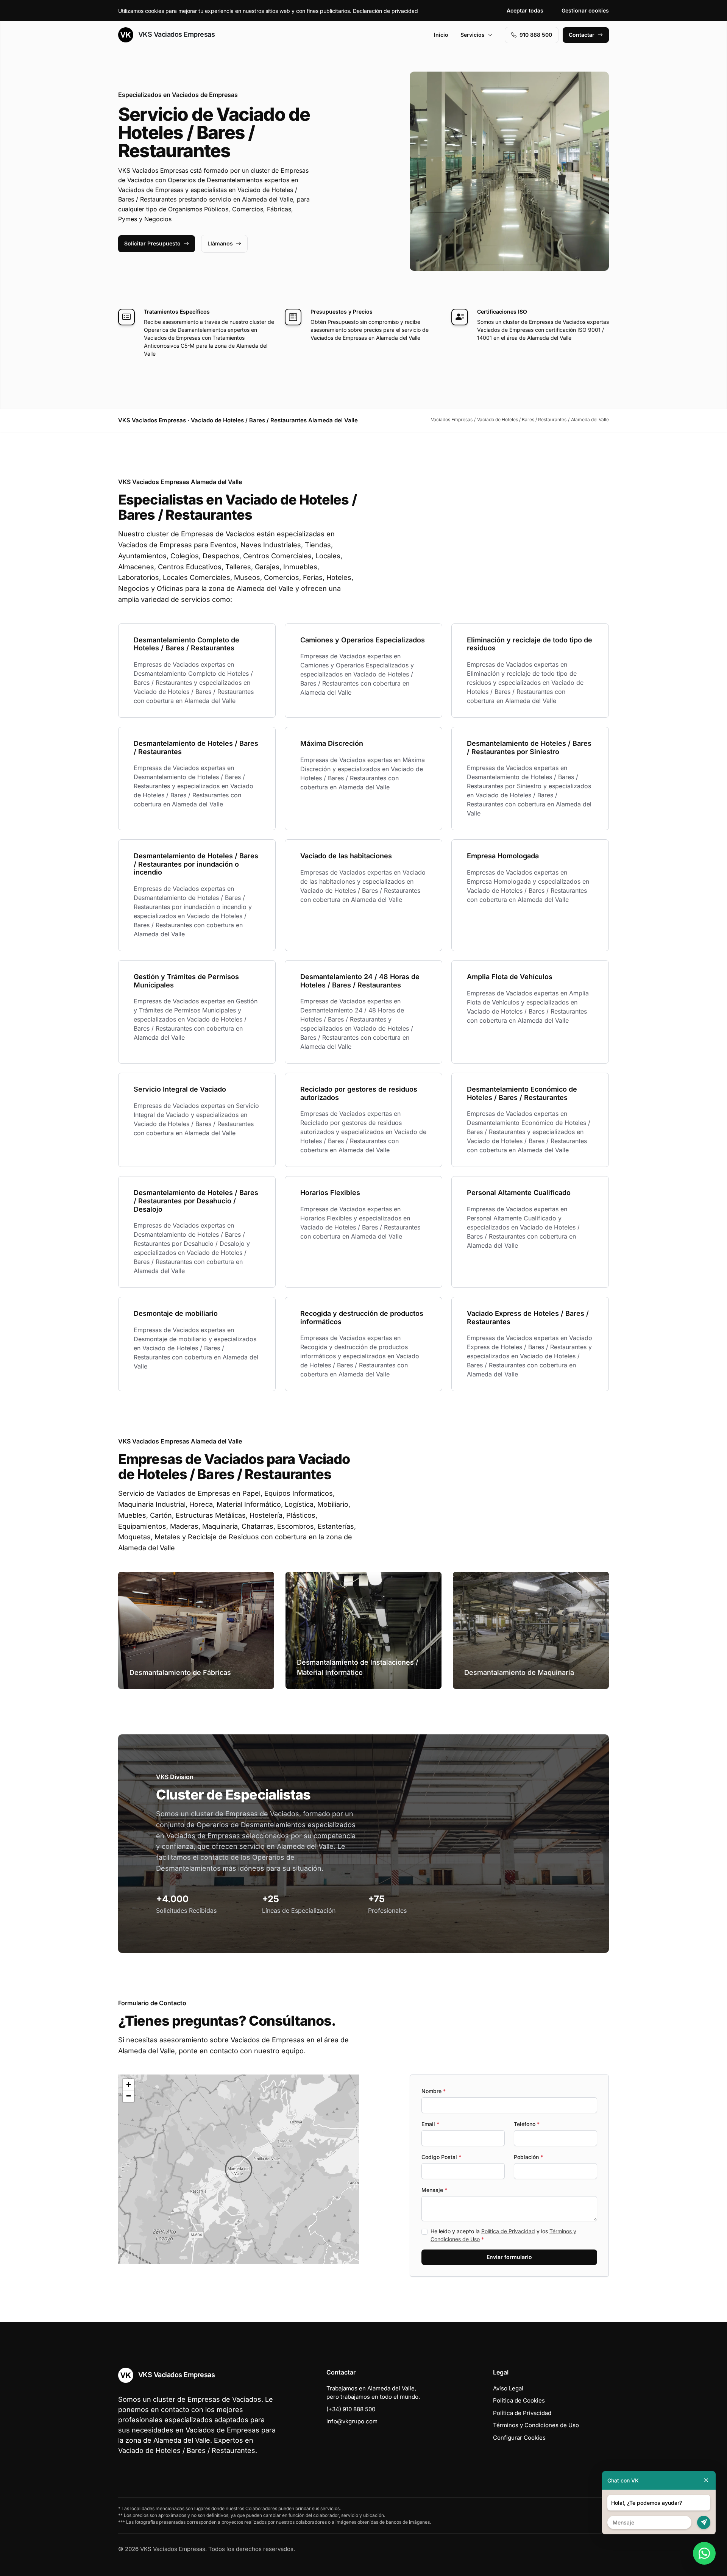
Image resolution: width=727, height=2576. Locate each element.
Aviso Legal (508, 2388)
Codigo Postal (441, 2157)
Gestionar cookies (585, 10)
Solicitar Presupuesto (152, 243)
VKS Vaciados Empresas (176, 34)
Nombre (434, 2091)
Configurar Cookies (519, 2438)
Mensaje (434, 2190)
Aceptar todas (525, 10)
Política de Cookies (519, 2400)
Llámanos (220, 243)
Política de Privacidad (508, 2231)
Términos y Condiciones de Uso (536, 2425)
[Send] (704, 2522)
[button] (239, 2169)
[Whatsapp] (704, 2553)
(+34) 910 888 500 (351, 2409)
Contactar (582, 35)
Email (430, 2124)
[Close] (706, 2480)
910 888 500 (536, 35)
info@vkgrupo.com (352, 2421)
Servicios (473, 35)
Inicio (441, 35)
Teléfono (527, 2124)
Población (528, 2157)
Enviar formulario (509, 2257)
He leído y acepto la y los (503, 2235)
